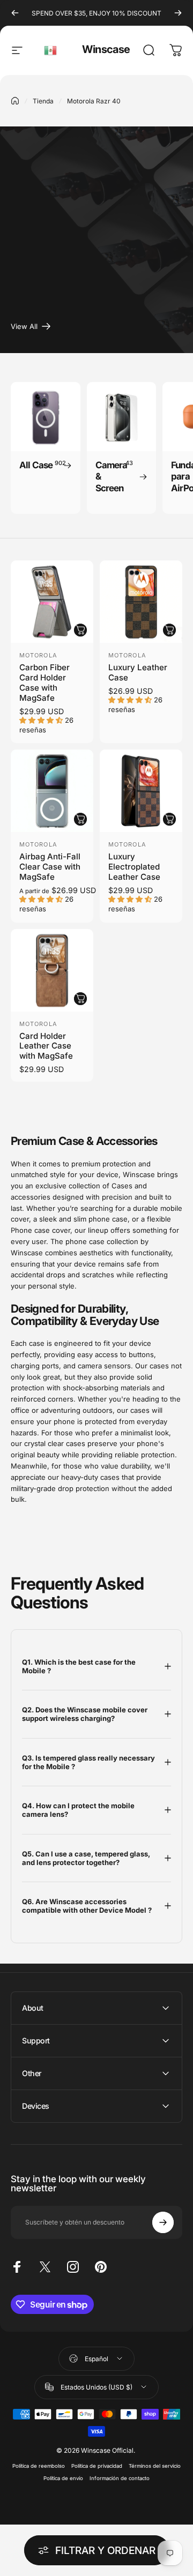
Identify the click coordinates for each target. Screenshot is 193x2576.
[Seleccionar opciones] (80, 630)
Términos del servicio (155, 2466)
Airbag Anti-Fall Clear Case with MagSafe (50, 867)
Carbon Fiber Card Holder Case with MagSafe (44, 683)
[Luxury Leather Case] (141, 602)
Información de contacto (120, 2478)
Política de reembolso (39, 2466)
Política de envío (63, 2478)
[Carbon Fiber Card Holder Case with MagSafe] (52, 602)
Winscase (106, 49)
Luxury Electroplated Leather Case (134, 867)
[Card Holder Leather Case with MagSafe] (52, 970)
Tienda (43, 101)
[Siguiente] (178, 13)
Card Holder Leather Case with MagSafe (46, 1046)
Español (51, 50)
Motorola (38, 655)
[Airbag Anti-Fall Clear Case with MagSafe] (52, 791)
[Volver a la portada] (15, 101)
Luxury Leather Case (138, 672)
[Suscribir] (163, 2222)
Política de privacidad (97, 2466)
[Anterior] (15, 13)
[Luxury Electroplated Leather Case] (141, 791)
